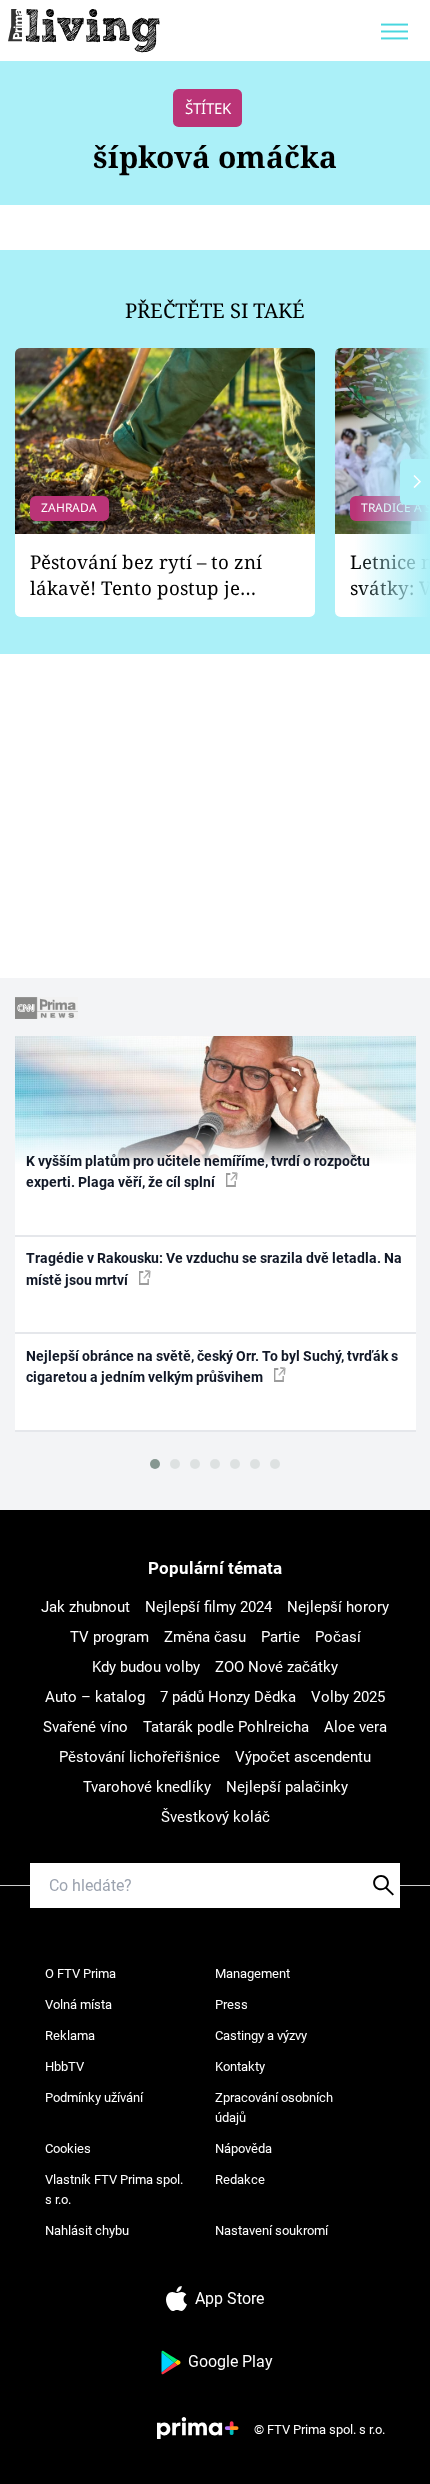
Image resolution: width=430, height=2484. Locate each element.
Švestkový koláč (215, 1817)
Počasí (338, 1637)
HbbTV (64, 2066)
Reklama (70, 2035)
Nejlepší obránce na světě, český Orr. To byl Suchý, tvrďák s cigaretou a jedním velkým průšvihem (212, 1366)
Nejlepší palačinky (287, 1787)
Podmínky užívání (94, 2097)
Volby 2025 (348, 1697)
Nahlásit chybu (87, 2230)
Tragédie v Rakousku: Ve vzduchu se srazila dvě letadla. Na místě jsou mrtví (214, 1268)
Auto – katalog (95, 1697)
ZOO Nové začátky (276, 1667)
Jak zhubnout (85, 1607)
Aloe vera (355, 1727)
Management (252, 1973)
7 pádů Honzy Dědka (228, 1697)
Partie (280, 1637)
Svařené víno (85, 1727)
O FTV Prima (80, 1973)
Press (231, 2004)
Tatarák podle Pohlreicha (226, 1727)
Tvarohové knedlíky (147, 1787)
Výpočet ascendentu (303, 1757)
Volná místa (78, 2004)
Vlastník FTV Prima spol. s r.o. (114, 2189)
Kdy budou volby (146, 1667)
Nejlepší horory (338, 1607)
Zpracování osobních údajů (274, 2107)
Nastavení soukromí (271, 2230)
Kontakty (240, 2066)
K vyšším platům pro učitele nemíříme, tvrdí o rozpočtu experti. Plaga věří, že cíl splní (198, 1171)
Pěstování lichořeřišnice (139, 1757)
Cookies (68, 2148)
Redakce (240, 2179)
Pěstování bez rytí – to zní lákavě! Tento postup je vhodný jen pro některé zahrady (146, 575)
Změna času (205, 1637)
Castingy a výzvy (261, 2035)
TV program (109, 1637)
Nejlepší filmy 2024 (208, 1607)
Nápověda (243, 2148)
